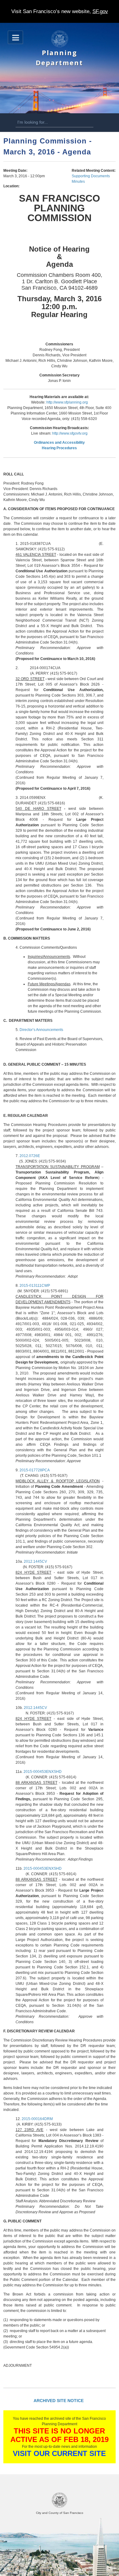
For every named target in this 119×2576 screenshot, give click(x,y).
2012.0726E (30, 1156)
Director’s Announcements (41, 1030)
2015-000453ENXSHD (43, 1772)
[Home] (60, 46)
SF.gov (100, 11)
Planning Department (59, 57)
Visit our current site (59, 2453)
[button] (15, 37)
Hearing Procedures (59, 448)
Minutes (78, 182)
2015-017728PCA (35, 1470)
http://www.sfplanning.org (67, 402)
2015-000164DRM (37, 2119)
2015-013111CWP (35, 1286)
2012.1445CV (35, 1561)
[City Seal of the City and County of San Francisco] (60, 2507)
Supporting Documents (91, 176)
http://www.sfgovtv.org (70, 433)
